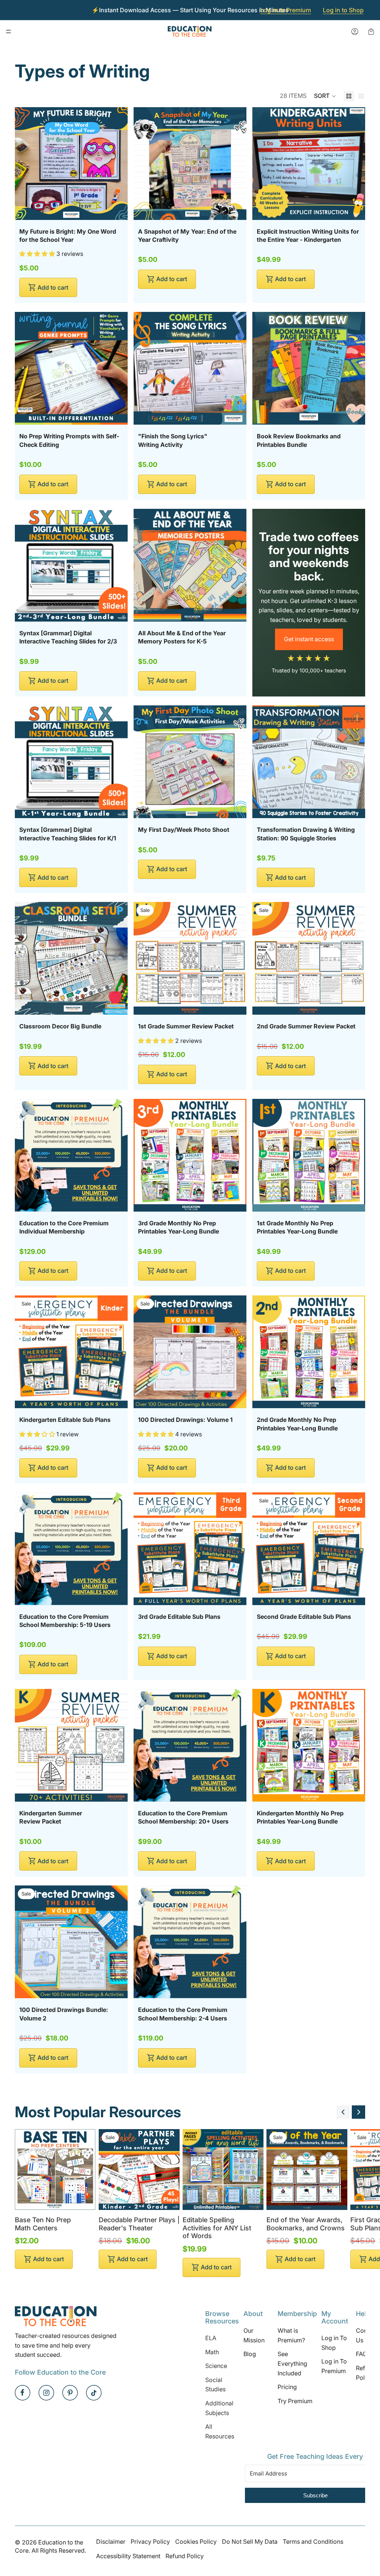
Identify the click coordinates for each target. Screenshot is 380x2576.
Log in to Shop (343, 10)
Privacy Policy (150, 2542)
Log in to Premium (286, 10)
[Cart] (371, 32)
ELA (211, 2338)
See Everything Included (292, 2363)
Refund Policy (185, 2556)
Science (216, 2366)
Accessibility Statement (128, 2556)
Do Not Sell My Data (250, 2542)
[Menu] (9, 32)
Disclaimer (111, 2542)
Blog (250, 2354)
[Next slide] (358, 2112)
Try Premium (295, 2401)
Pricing (287, 2387)
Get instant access (309, 639)
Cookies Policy (196, 2542)
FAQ (361, 2354)
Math (212, 2352)
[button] (325, 96)
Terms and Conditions (313, 2542)
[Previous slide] (343, 2112)
